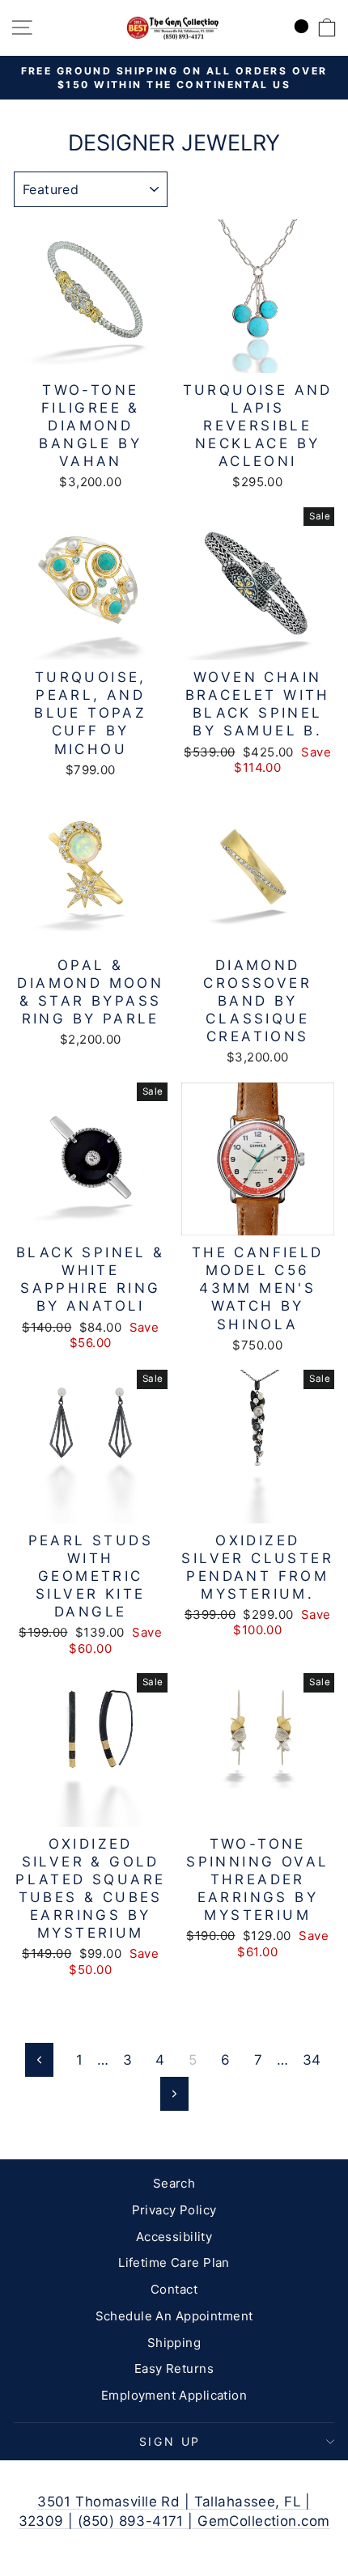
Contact (174, 2289)
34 (312, 2060)
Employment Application (174, 2395)
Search (174, 2183)
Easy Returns (174, 2368)
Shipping (174, 2343)
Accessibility (174, 2237)
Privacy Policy (174, 2210)
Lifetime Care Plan (174, 2262)
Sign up (170, 2441)
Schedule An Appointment (174, 2316)
